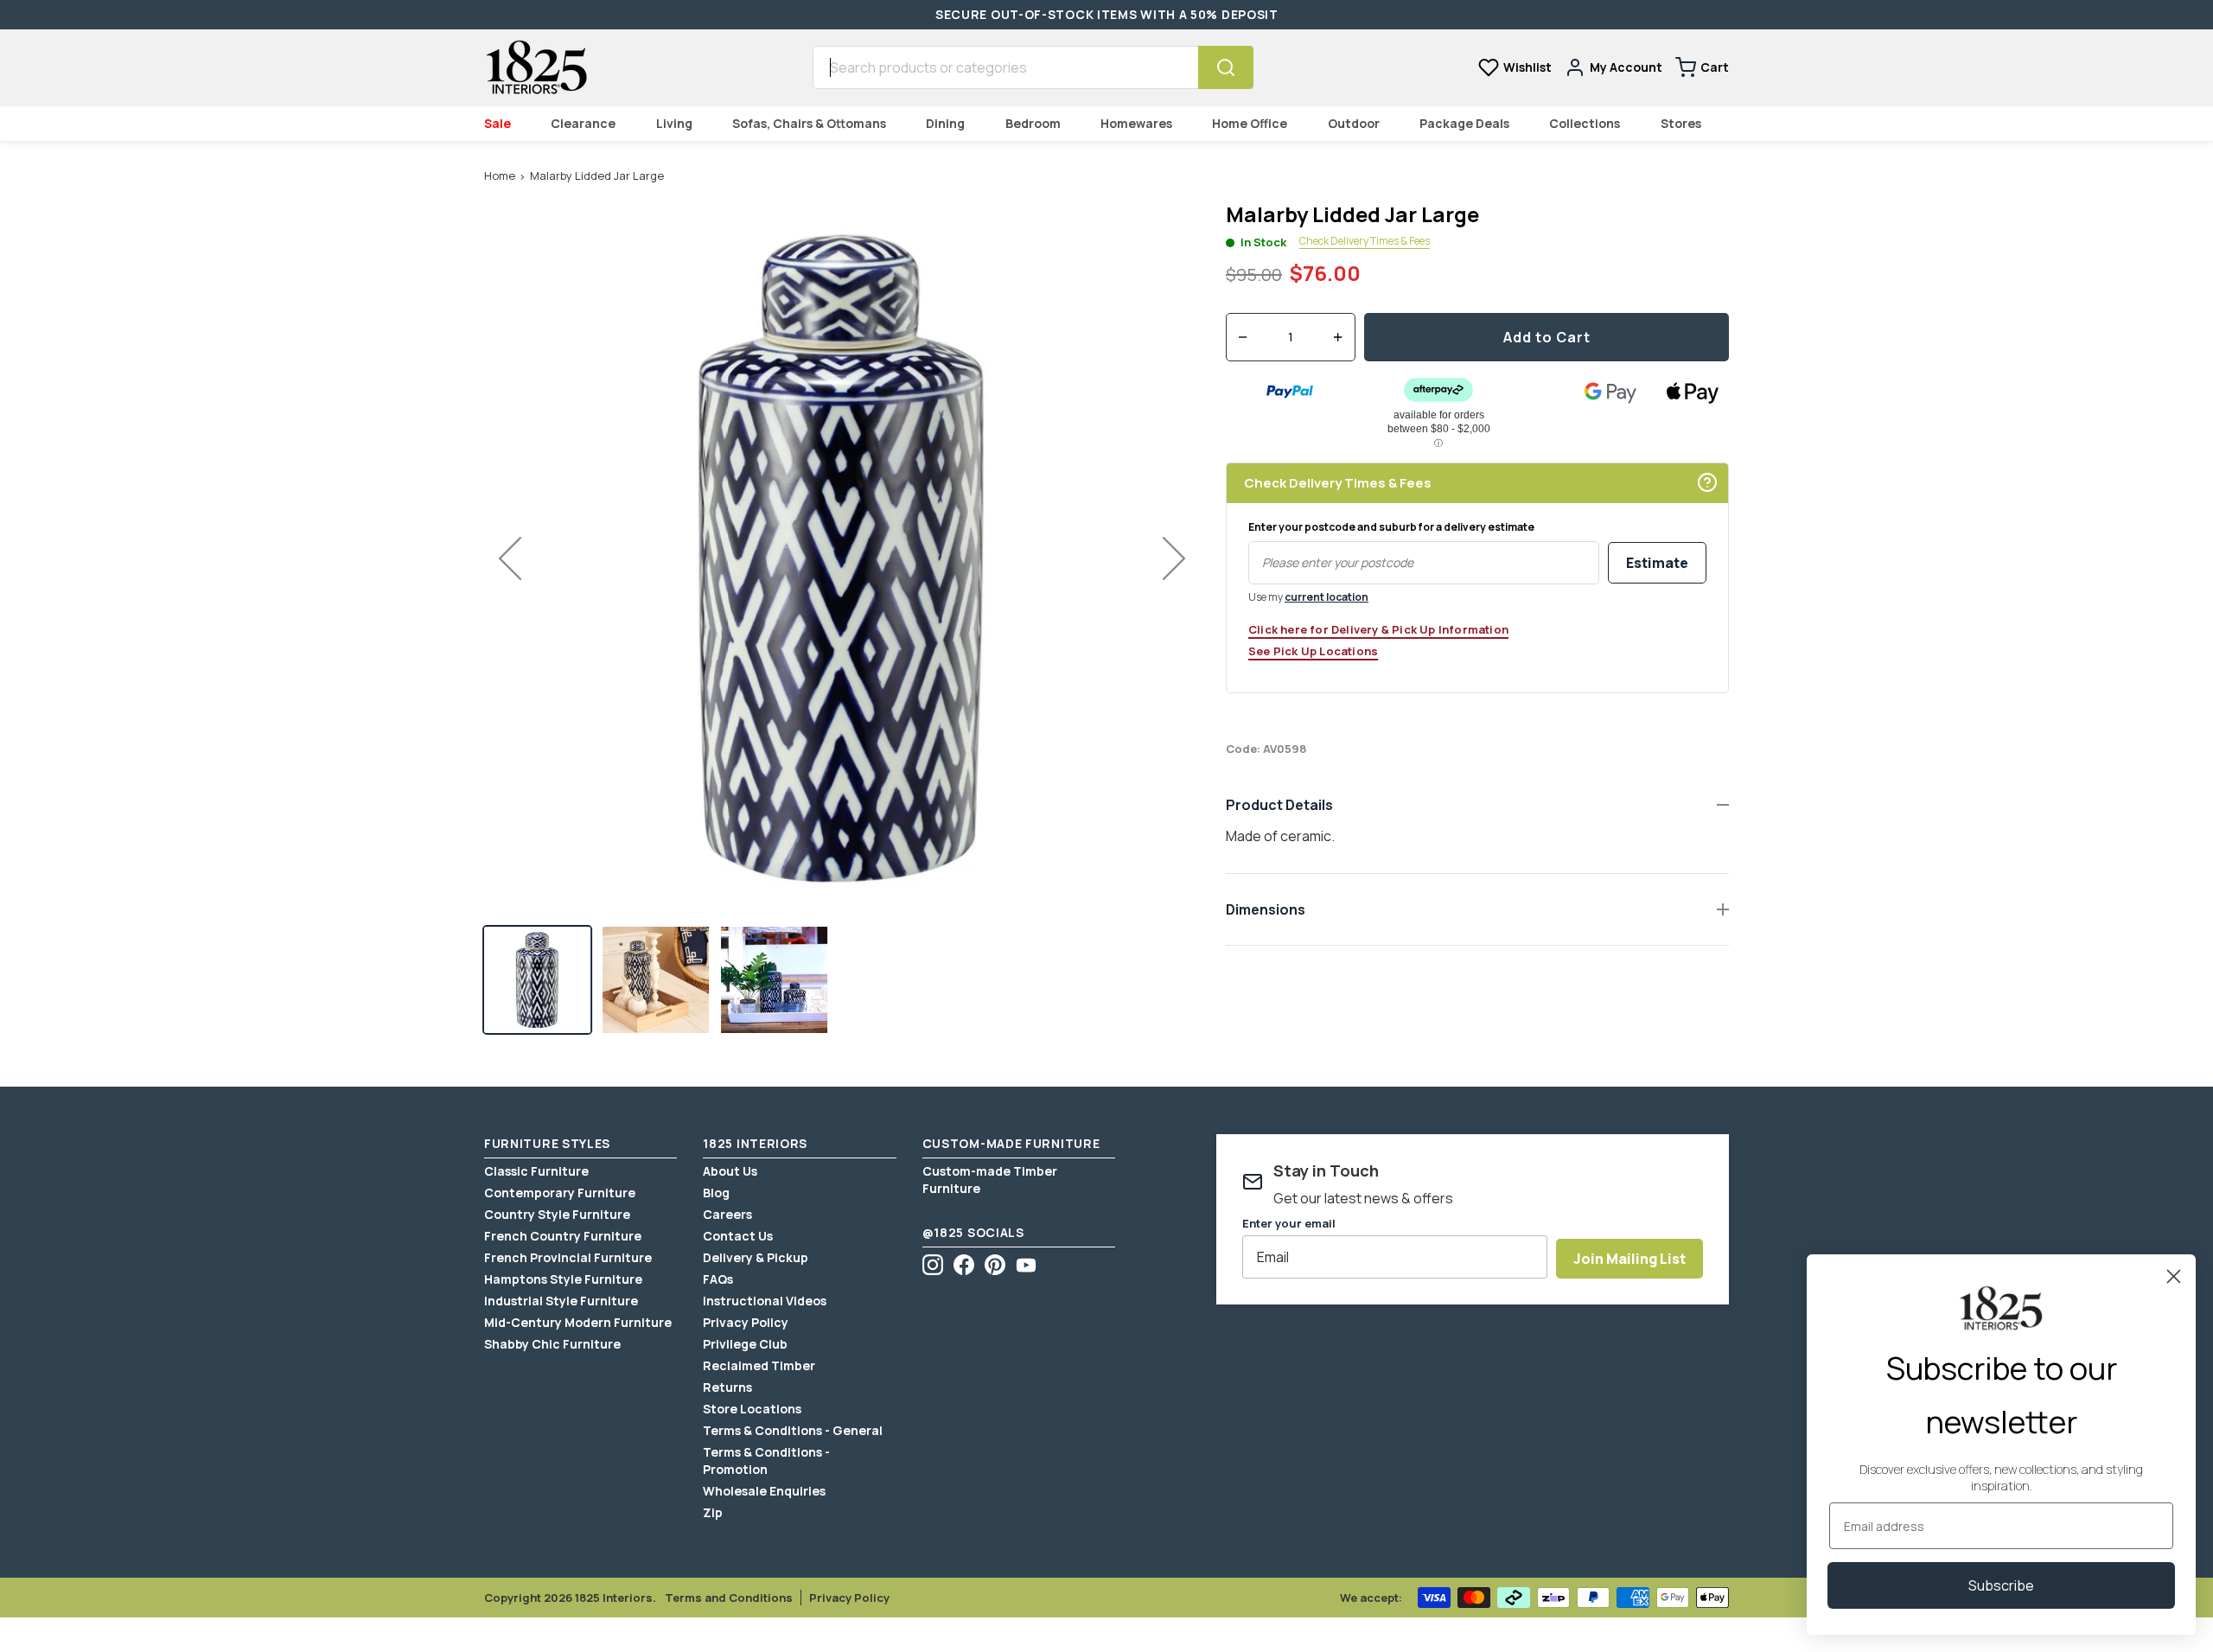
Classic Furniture (536, 1171)
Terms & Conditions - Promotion (766, 1461)
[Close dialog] (2174, 1276)
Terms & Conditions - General (793, 1430)
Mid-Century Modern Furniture (578, 1322)
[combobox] (1005, 67)
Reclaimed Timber (759, 1365)
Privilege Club (745, 1344)
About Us (730, 1171)
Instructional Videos (765, 1301)
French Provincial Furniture (568, 1257)
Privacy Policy (746, 1322)
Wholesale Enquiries (764, 1491)
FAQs (718, 1279)
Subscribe (2001, 1585)
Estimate (1657, 563)
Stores (1681, 123)
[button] (537, 980)
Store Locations (752, 1409)
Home (500, 175)
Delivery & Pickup (756, 1257)
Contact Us (738, 1236)
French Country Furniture (563, 1236)
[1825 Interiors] (536, 67)
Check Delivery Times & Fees (1365, 242)
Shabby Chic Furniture (552, 1344)
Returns (727, 1387)
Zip (713, 1512)
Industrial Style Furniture (561, 1301)
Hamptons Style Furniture (563, 1279)
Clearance (583, 123)
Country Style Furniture (557, 1214)
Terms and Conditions (729, 1598)
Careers (727, 1214)
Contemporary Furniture (560, 1193)
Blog (716, 1193)
